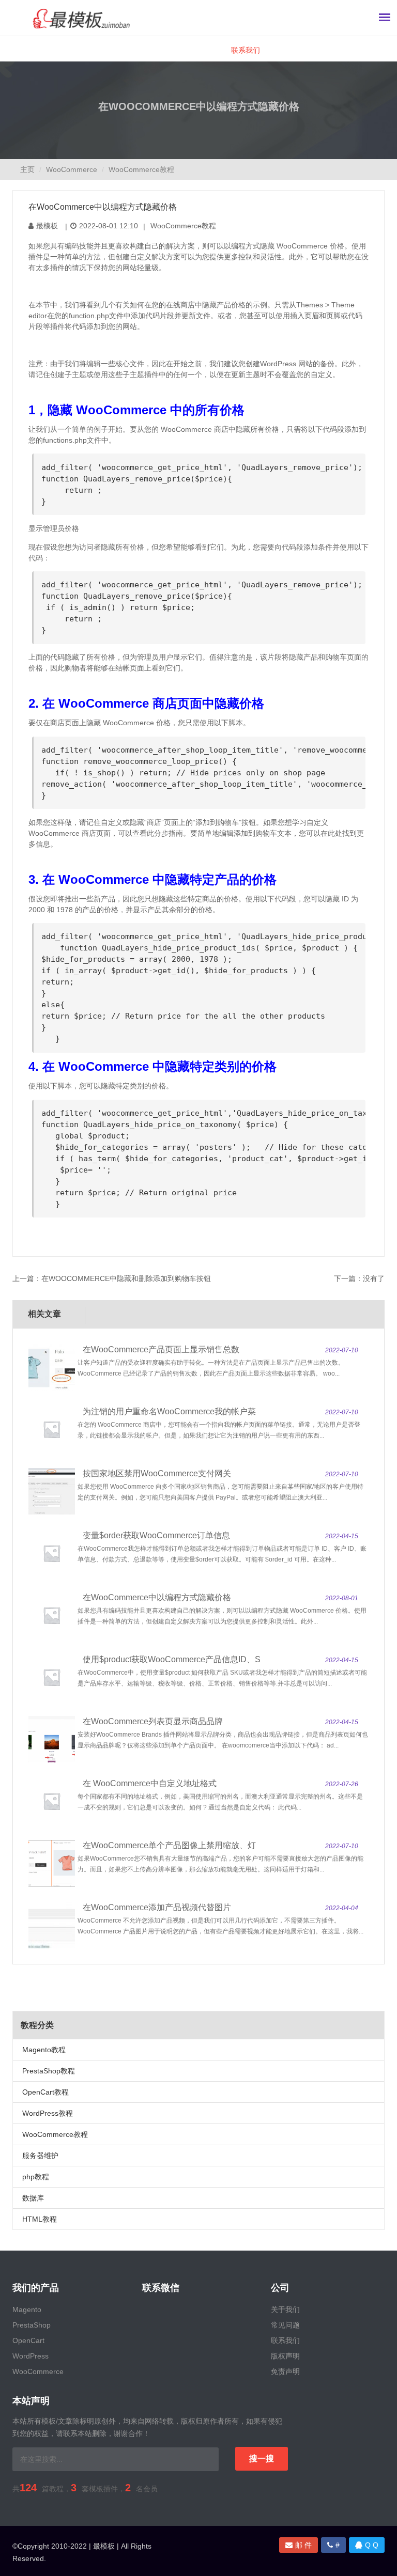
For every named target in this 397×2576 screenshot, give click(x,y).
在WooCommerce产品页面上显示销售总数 (161, 1349)
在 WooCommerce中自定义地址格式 (150, 1783)
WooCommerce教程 (141, 169)
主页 (27, 169)
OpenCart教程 (45, 2092)
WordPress (30, 2356)
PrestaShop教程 (49, 2071)
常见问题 (285, 2325)
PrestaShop (32, 2325)
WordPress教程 (48, 2113)
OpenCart (28, 2340)
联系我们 (246, 50)
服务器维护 (40, 2156)
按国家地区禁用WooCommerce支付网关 (157, 1473)
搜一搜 (262, 2458)
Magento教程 (44, 2050)
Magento (27, 2309)
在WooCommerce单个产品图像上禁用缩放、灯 (169, 1845)
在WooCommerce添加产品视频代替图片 (157, 1907)
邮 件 (303, 2545)
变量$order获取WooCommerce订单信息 (156, 1535)
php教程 (36, 2177)
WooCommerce (72, 169)
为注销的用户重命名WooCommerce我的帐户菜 (169, 1411)
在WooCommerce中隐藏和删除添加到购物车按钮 (126, 1278)
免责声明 (285, 2371)
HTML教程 (40, 2219)
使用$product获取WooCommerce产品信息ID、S (172, 1659)
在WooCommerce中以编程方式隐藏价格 (157, 1597)
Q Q (372, 2545)
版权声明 (285, 2356)
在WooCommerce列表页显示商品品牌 (153, 1721)
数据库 (33, 2198)
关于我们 (285, 2309)
